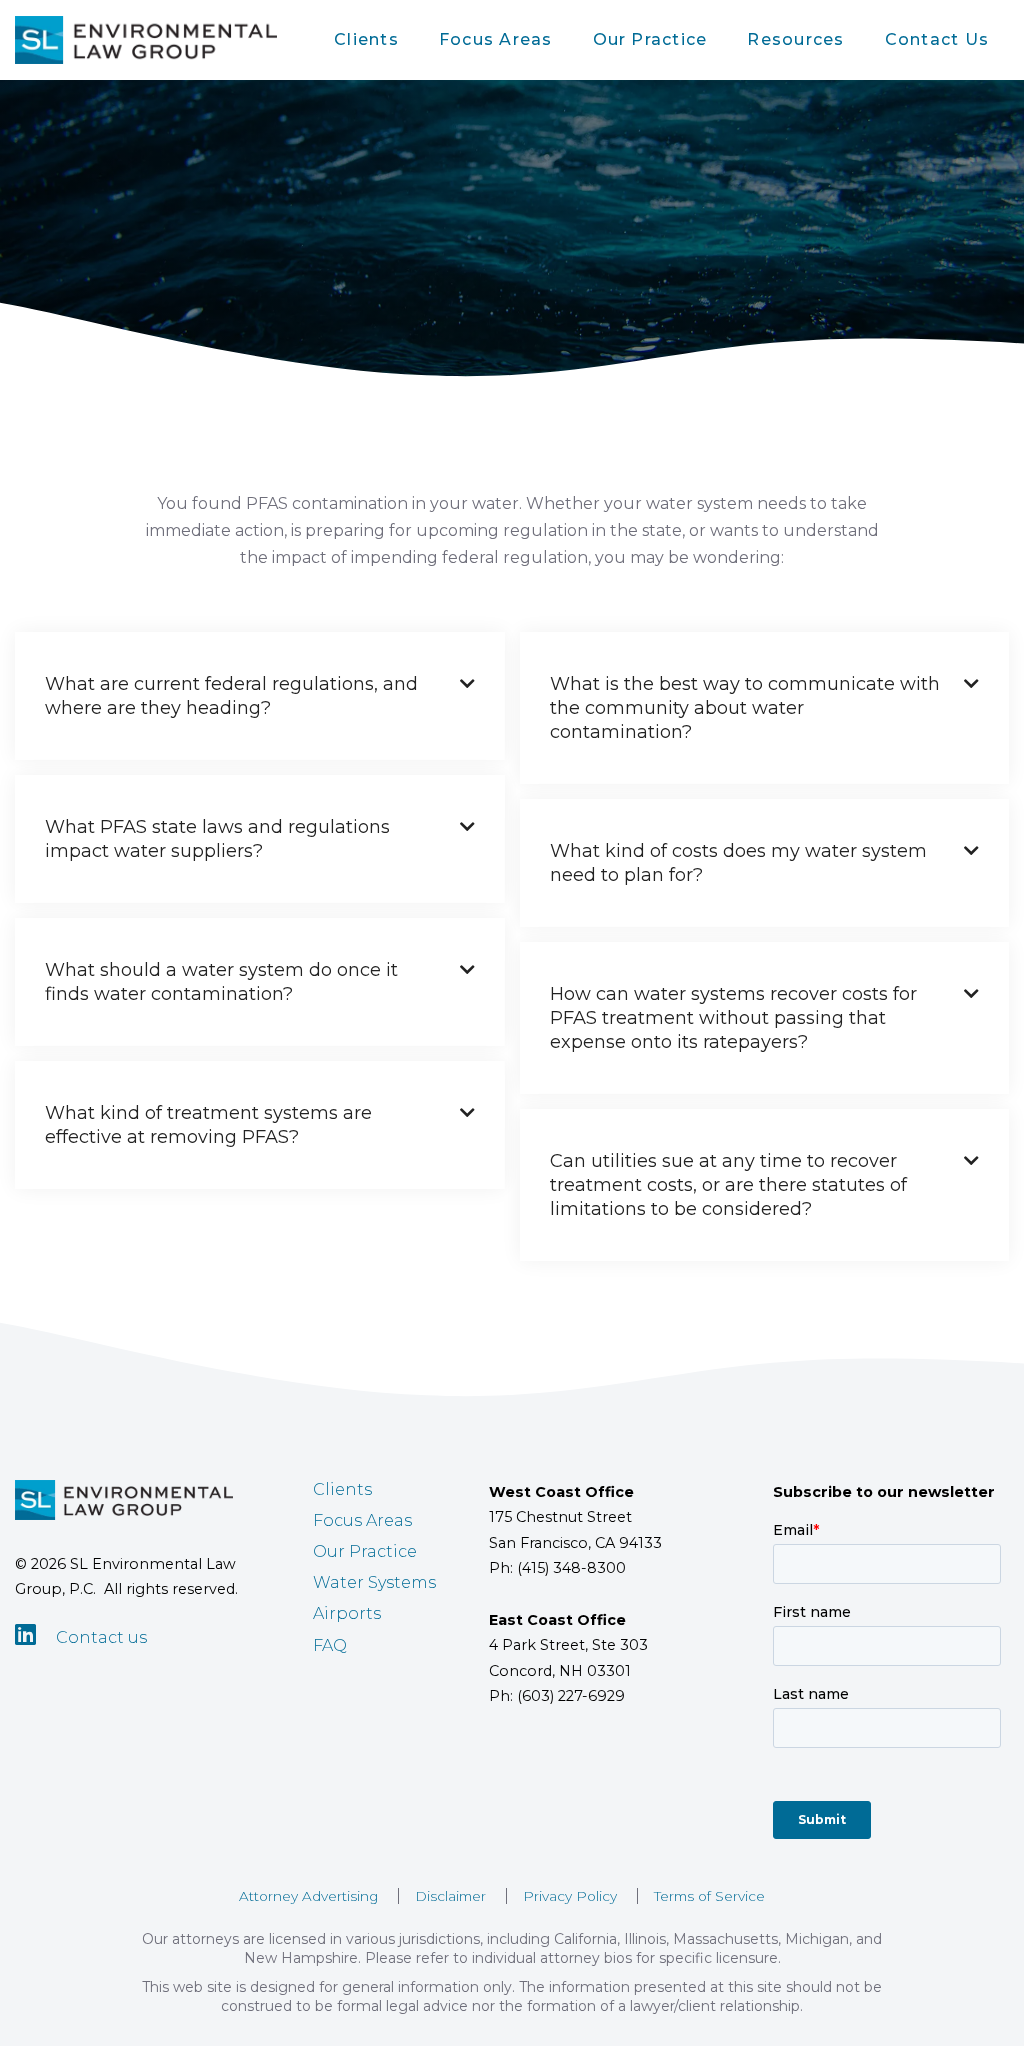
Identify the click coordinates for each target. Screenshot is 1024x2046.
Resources (795, 39)
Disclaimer (450, 1896)
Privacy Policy (570, 1896)
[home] (146, 40)
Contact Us (937, 39)
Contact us (101, 1637)
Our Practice (650, 39)
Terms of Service (709, 1896)
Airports (347, 1613)
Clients (366, 39)
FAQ (330, 1645)
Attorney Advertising (308, 1896)
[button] (366, 40)
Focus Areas (496, 39)
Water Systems (374, 1582)
